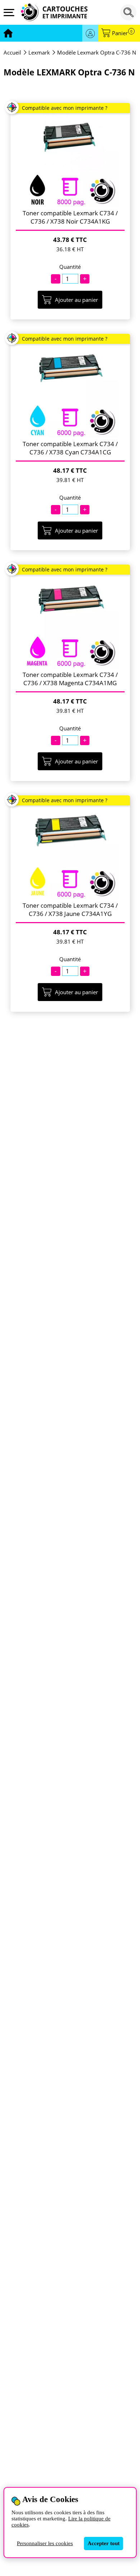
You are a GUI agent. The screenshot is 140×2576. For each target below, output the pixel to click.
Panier (122, 33)
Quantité (70, 267)
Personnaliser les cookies (45, 2543)
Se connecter (90, 33)
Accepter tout (104, 2543)
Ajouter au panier (76, 300)
